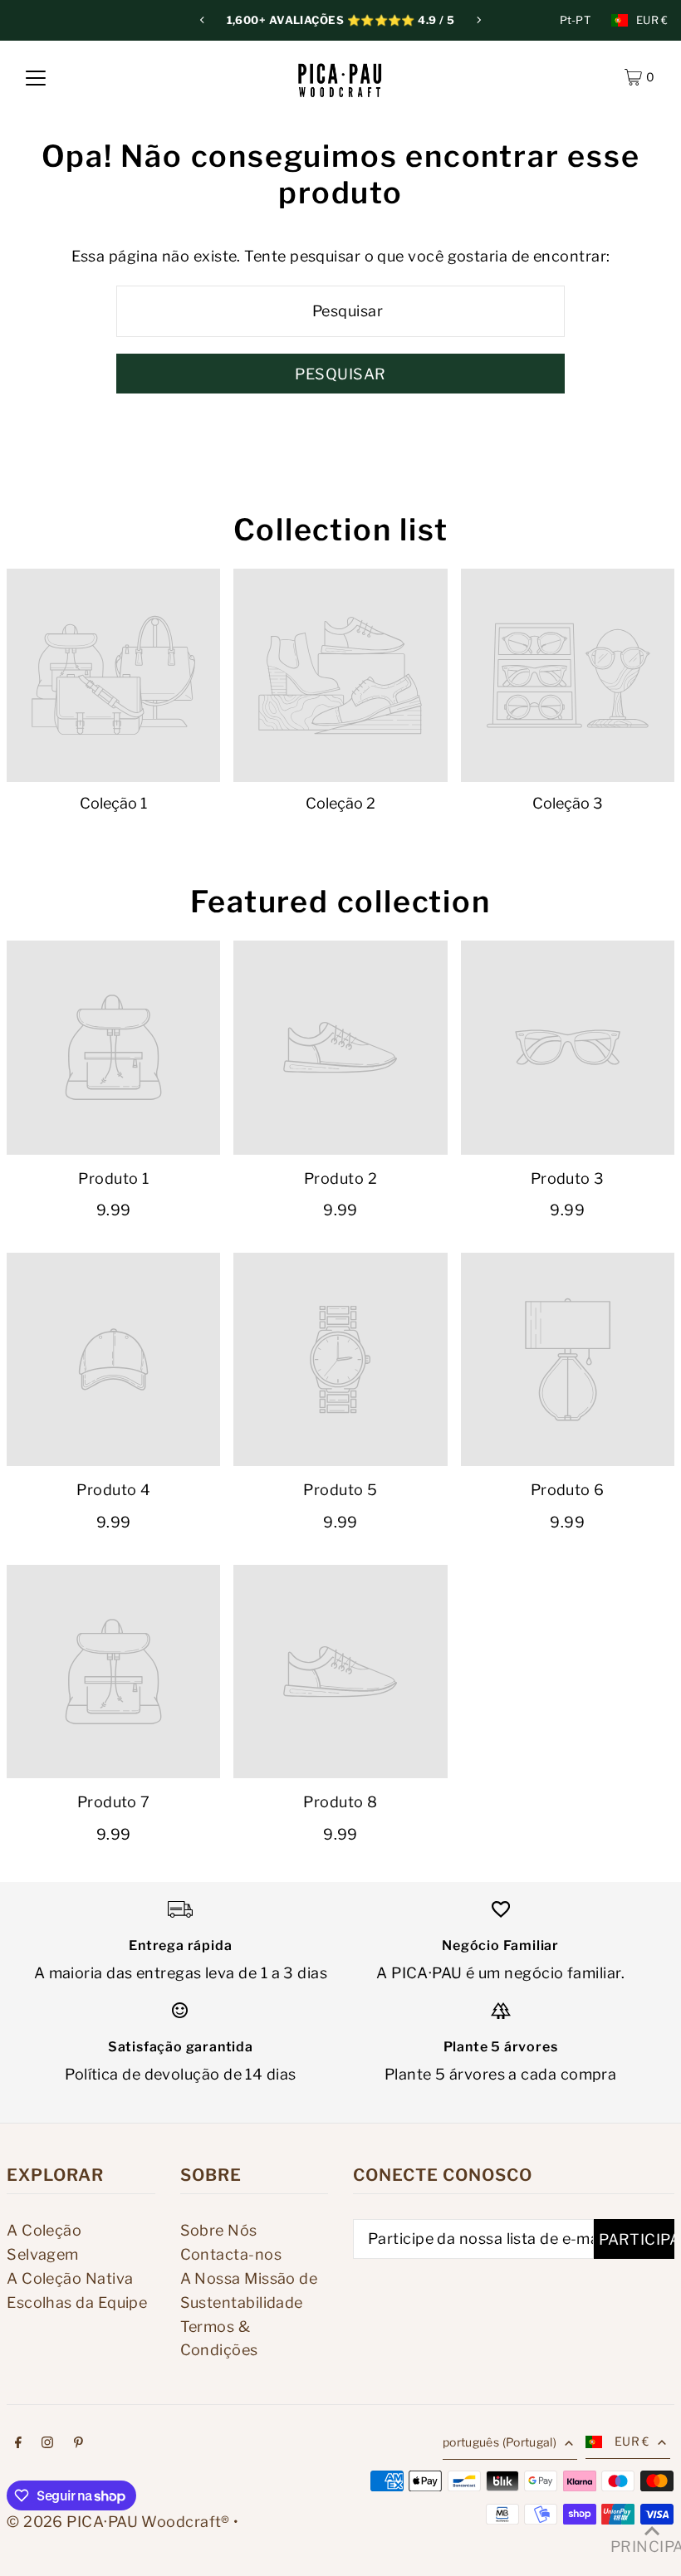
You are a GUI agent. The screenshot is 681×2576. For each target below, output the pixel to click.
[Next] (478, 20)
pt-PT (576, 20)
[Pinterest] (78, 2444)
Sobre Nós (219, 2230)
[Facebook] (18, 2444)
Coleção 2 (340, 803)
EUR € (652, 20)
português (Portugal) (500, 2442)
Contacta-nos (231, 2254)
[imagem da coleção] (113, 675)
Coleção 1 (113, 803)
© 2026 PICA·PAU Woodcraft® (118, 2522)
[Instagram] (47, 2444)
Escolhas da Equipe (77, 2302)
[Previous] (203, 20)
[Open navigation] (36, 77)
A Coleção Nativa (70, 2278)
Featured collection (340, 902)
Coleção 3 (568, 803)
